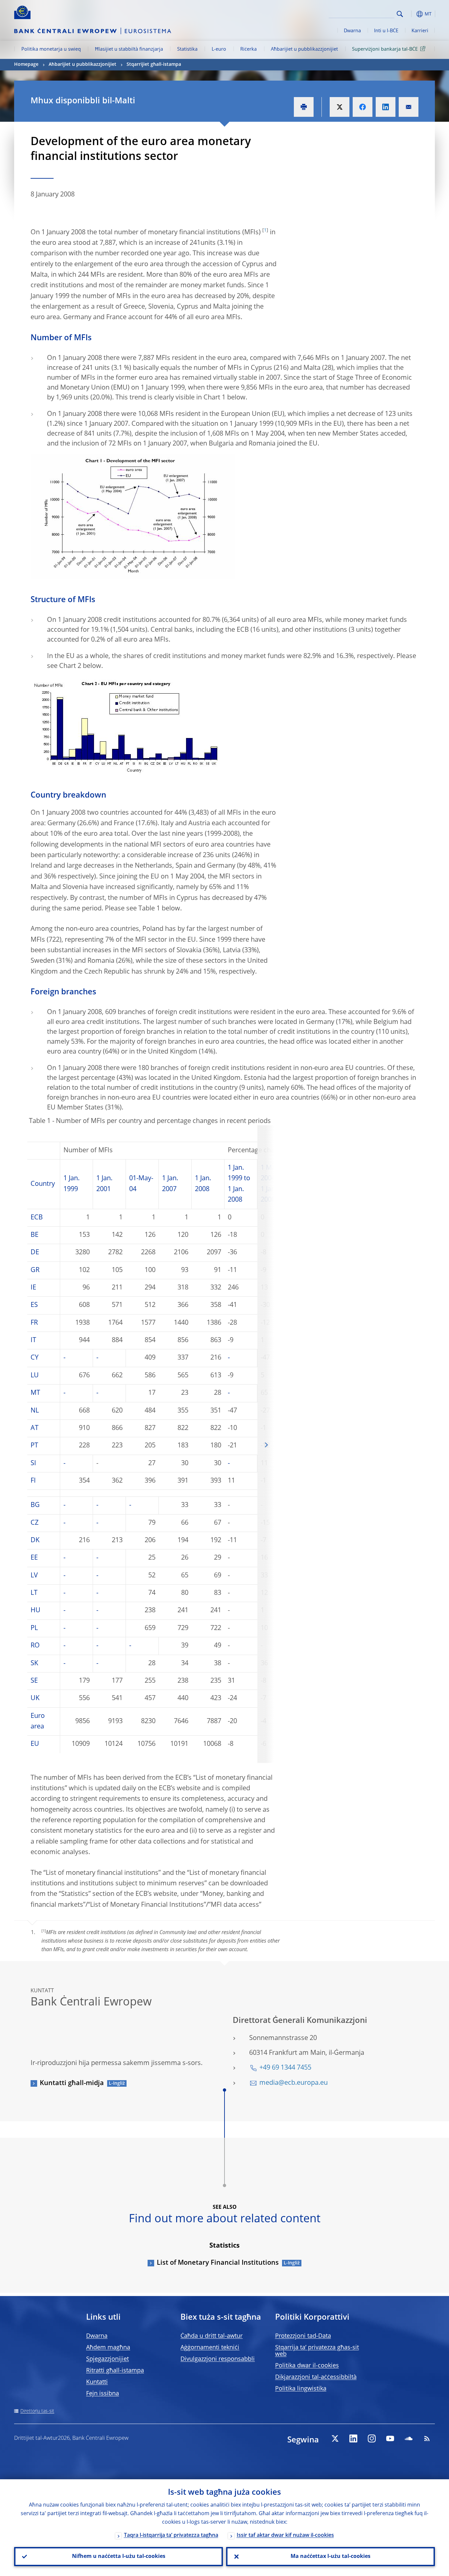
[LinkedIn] (353, 2438)
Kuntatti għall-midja (72, 2083)
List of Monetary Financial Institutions (218, 2263)
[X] (335, 2438)
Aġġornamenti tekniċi (210, 2348)
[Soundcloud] (409, 2438)
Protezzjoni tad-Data (303, 2336)
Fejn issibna (103, 2394)
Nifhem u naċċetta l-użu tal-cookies (119, 2557)
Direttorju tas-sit (37, 2411)
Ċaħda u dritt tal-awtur (212, 2336)
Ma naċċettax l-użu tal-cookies (331, 2557)
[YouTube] (390, 2438)
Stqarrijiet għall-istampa (154, 64)
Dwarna (352, 31)
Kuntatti (97, 2382)
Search (400, 14)
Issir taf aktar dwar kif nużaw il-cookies (285, 2536)
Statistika (187, 49)
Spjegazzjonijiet (107, 2359)
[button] (412, 14)
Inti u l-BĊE (386, 31)
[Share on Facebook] (363, 107)
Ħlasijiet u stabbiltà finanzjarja (129, 49)
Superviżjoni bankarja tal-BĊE (385, 49)
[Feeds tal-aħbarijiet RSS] (427, 2438)
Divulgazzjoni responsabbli (218, 2359)
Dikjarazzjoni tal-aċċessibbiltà (316, 2377)
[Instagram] (372, 2438)
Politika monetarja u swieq (51, 49)
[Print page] (304, 107)
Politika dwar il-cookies (307, 2366)
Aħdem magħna (108, 2348)
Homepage (26, 64)
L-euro (219, 49)
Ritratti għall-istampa (115, 2371)
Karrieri (420, 31)
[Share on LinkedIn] (386, 107)
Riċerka (248, 49)
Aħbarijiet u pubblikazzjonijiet (304, 49)
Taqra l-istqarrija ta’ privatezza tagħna (171, 2536)
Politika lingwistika (301, 2389)
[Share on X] (340, 107)
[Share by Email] (409, 107)
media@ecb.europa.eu (294, 2083)
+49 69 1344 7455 (285, 2068)
